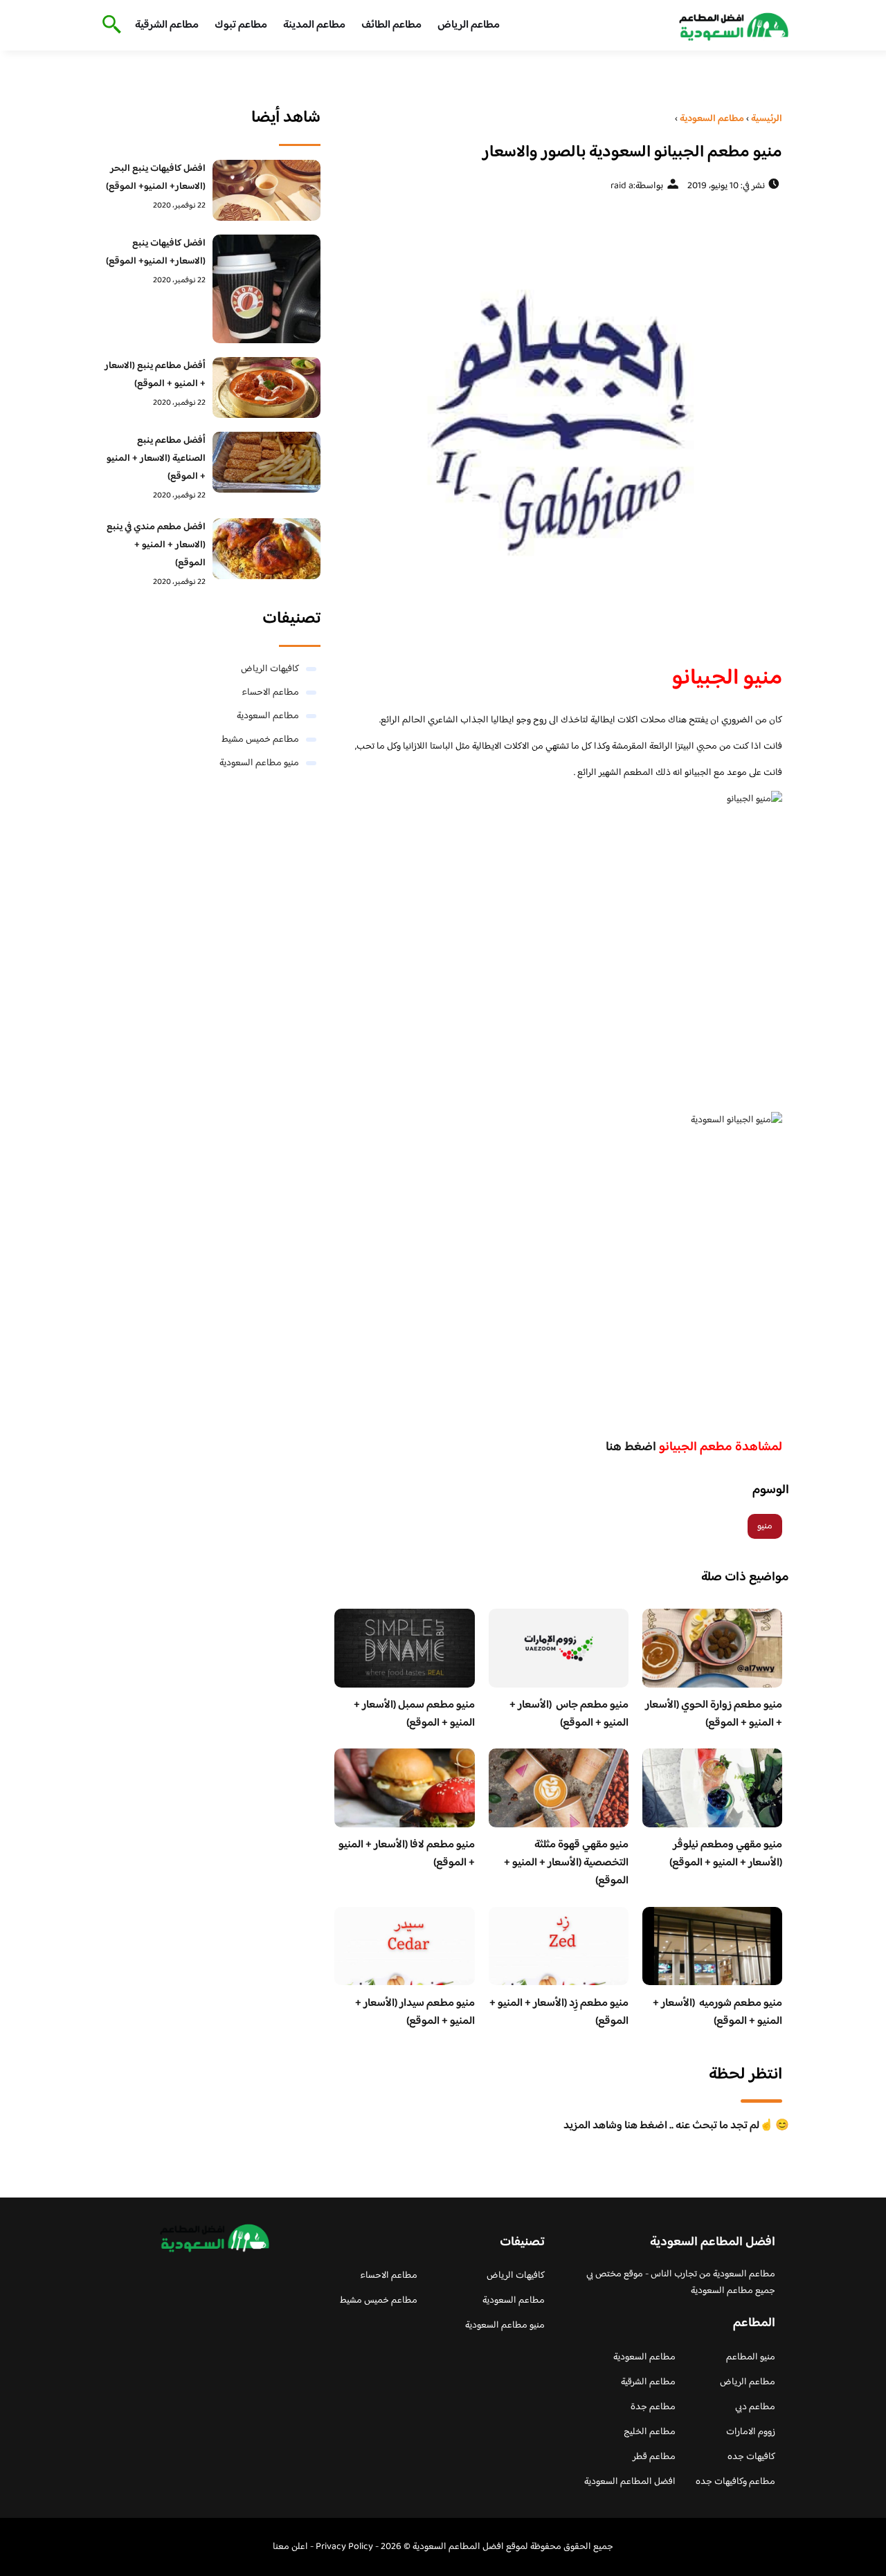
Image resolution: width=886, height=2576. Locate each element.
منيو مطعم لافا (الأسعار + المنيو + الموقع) (407, 1854)
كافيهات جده (751, 2457)
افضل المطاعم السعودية (630, 2482)
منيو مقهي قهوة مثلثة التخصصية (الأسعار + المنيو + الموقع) (566, 1863)
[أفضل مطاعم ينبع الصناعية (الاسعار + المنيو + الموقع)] (267, 462)
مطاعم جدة (653, 2407)
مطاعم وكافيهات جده (735, 2482)
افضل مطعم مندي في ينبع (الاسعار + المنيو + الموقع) (156, 545)
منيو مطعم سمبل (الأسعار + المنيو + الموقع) (414, 1714)
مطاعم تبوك (241, 25)
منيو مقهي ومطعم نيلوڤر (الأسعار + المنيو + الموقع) (726, 1854)
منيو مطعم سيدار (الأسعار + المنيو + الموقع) (415, 2012)
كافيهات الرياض (270, 669)
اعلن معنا (290, 2547)
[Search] (109, 26)
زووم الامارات (751, 2432)
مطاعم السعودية (268, 716)
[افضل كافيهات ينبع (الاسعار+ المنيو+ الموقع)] (267, 289)
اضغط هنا (631, 1447)
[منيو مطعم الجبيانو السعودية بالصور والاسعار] (558, 423)
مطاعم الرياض (469, 25)
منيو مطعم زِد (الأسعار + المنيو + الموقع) (559, 2012)
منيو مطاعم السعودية (259, 763)
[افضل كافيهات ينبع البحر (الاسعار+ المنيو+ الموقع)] (267, 190)
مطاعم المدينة (314, 25)
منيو (765, 1526)
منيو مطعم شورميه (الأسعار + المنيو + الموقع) (717, 2012)
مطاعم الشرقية (167, 25)
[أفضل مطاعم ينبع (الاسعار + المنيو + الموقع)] (267, 387)
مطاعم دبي (755, 2407)
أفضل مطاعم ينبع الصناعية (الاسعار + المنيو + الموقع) (156, 459)
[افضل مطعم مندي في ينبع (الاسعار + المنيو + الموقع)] (267, 549)
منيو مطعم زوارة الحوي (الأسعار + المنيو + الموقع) (714, 1714)
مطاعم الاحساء (270, 693)
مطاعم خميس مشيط (260, 740)
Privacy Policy (344, 2547)
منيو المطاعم (751, 2357)
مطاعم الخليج (650, 2432)
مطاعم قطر (654, 2457)
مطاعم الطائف (391, 25)
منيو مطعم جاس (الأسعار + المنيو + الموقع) (569, 1714)
